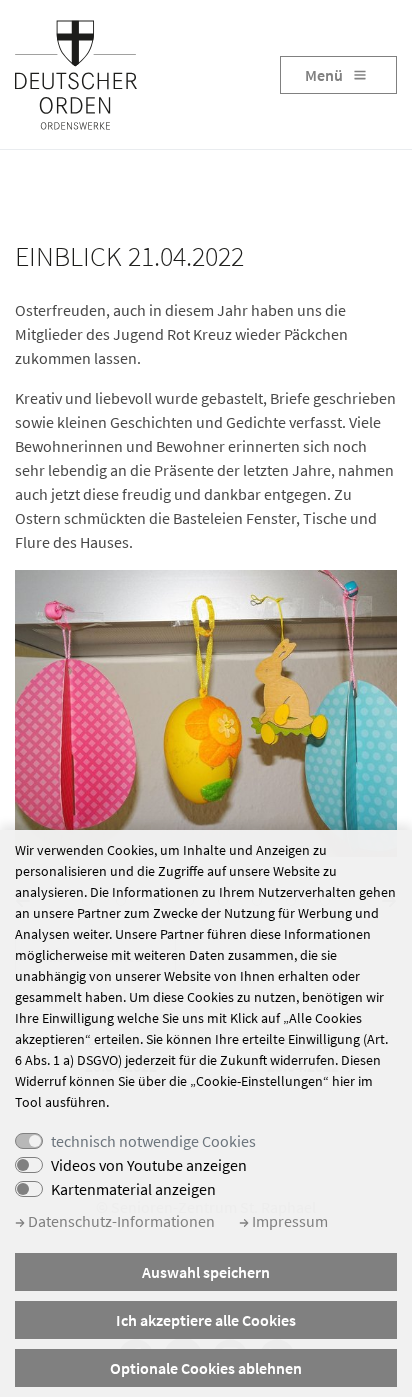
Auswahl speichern (206, 1272)
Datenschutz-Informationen (120, 1221)
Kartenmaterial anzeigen (133, 1189)
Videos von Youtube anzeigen (149, 1165)
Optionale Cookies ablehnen (206, 1368)
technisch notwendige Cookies (153, 1141)
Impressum (288, 1221)
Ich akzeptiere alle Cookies (206, 1320)
